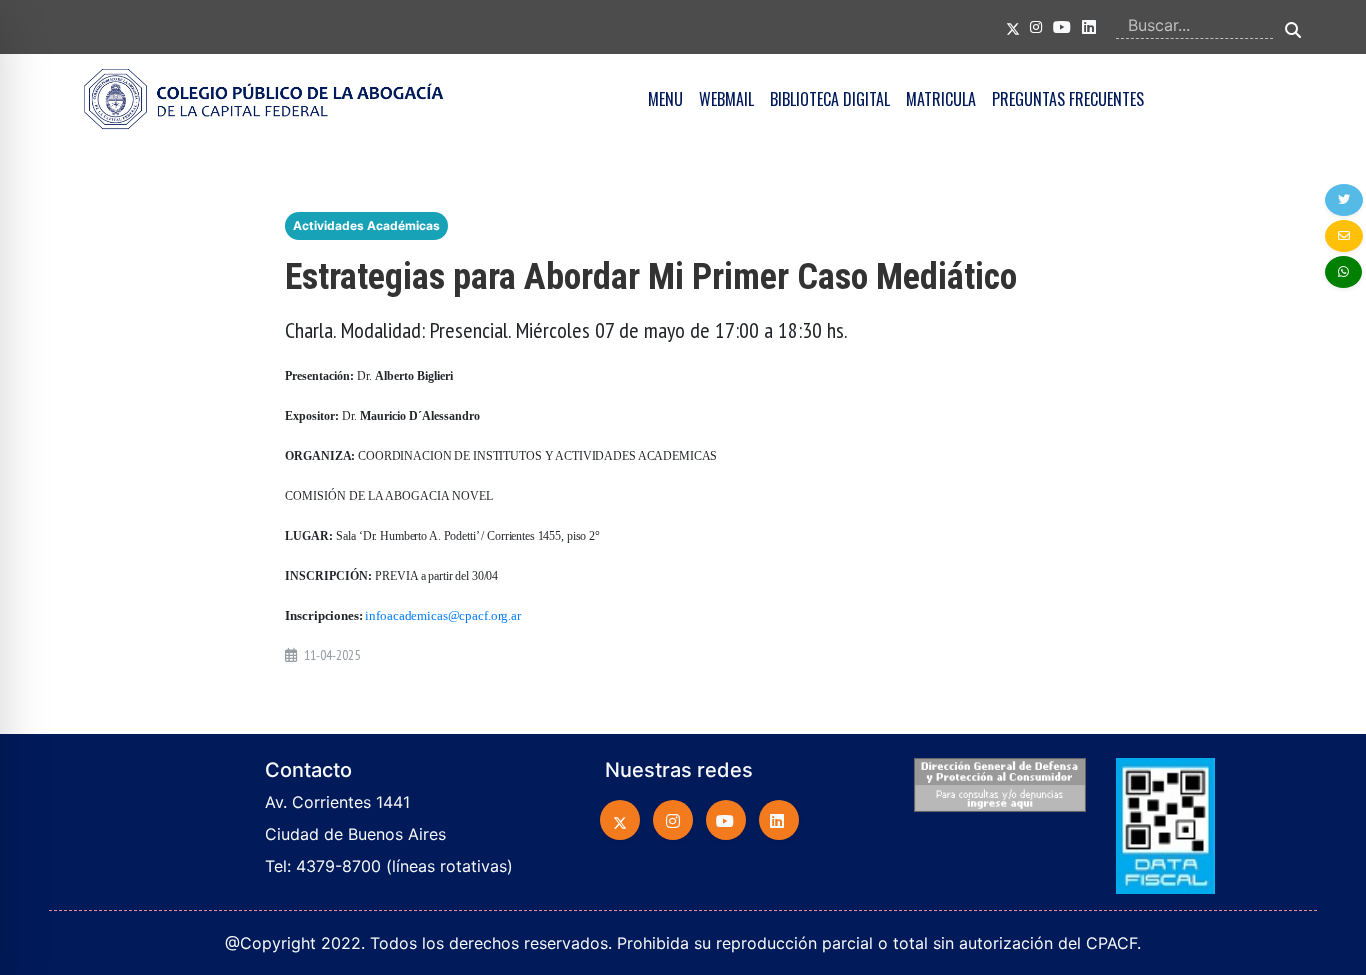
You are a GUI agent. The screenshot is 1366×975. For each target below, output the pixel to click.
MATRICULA (941, 99)
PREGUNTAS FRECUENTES (1068, 99)
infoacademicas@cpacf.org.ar (442, 615)
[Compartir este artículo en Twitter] (1344, 200)
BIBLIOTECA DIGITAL (830, 99)
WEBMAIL (726, 99)
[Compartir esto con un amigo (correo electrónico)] (1344, 236)
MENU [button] (665, 99)
